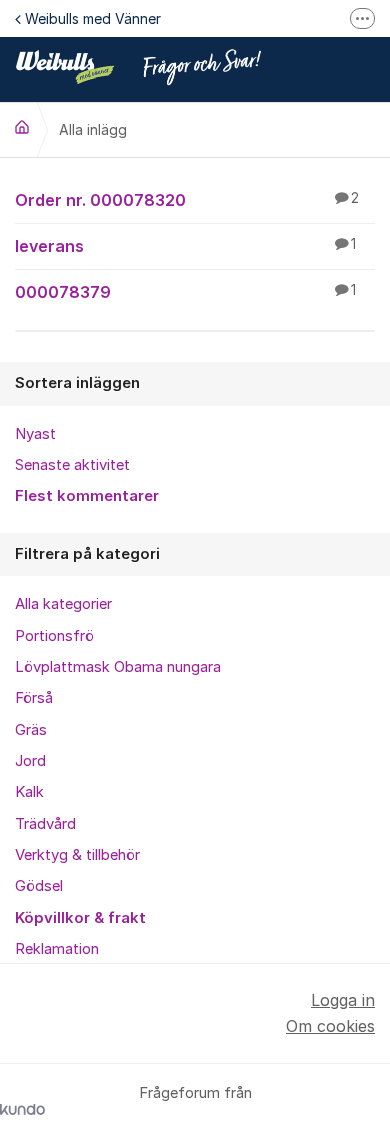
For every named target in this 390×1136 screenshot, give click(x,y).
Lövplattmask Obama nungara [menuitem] (118, 667)
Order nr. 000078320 (187, 200)
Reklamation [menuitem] (57, 949)
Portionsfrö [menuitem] (54, 636)
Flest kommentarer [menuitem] (87, 496)
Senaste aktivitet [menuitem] (72, 465)
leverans (185, 246)
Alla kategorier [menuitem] (63, 604)
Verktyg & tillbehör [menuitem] (77, 855)
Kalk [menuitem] (29, 792)
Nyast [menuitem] (35, 434)
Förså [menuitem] (34, 698)
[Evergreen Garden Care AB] (22, 127)
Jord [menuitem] (30, 761)
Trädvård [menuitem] (45, 824)
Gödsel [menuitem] (39, 886)
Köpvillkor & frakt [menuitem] (80, 918)
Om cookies (330, 1026)
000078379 (185, 292)
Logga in (343, 1000)
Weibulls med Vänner (93, 18)
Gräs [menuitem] (31, 730)
